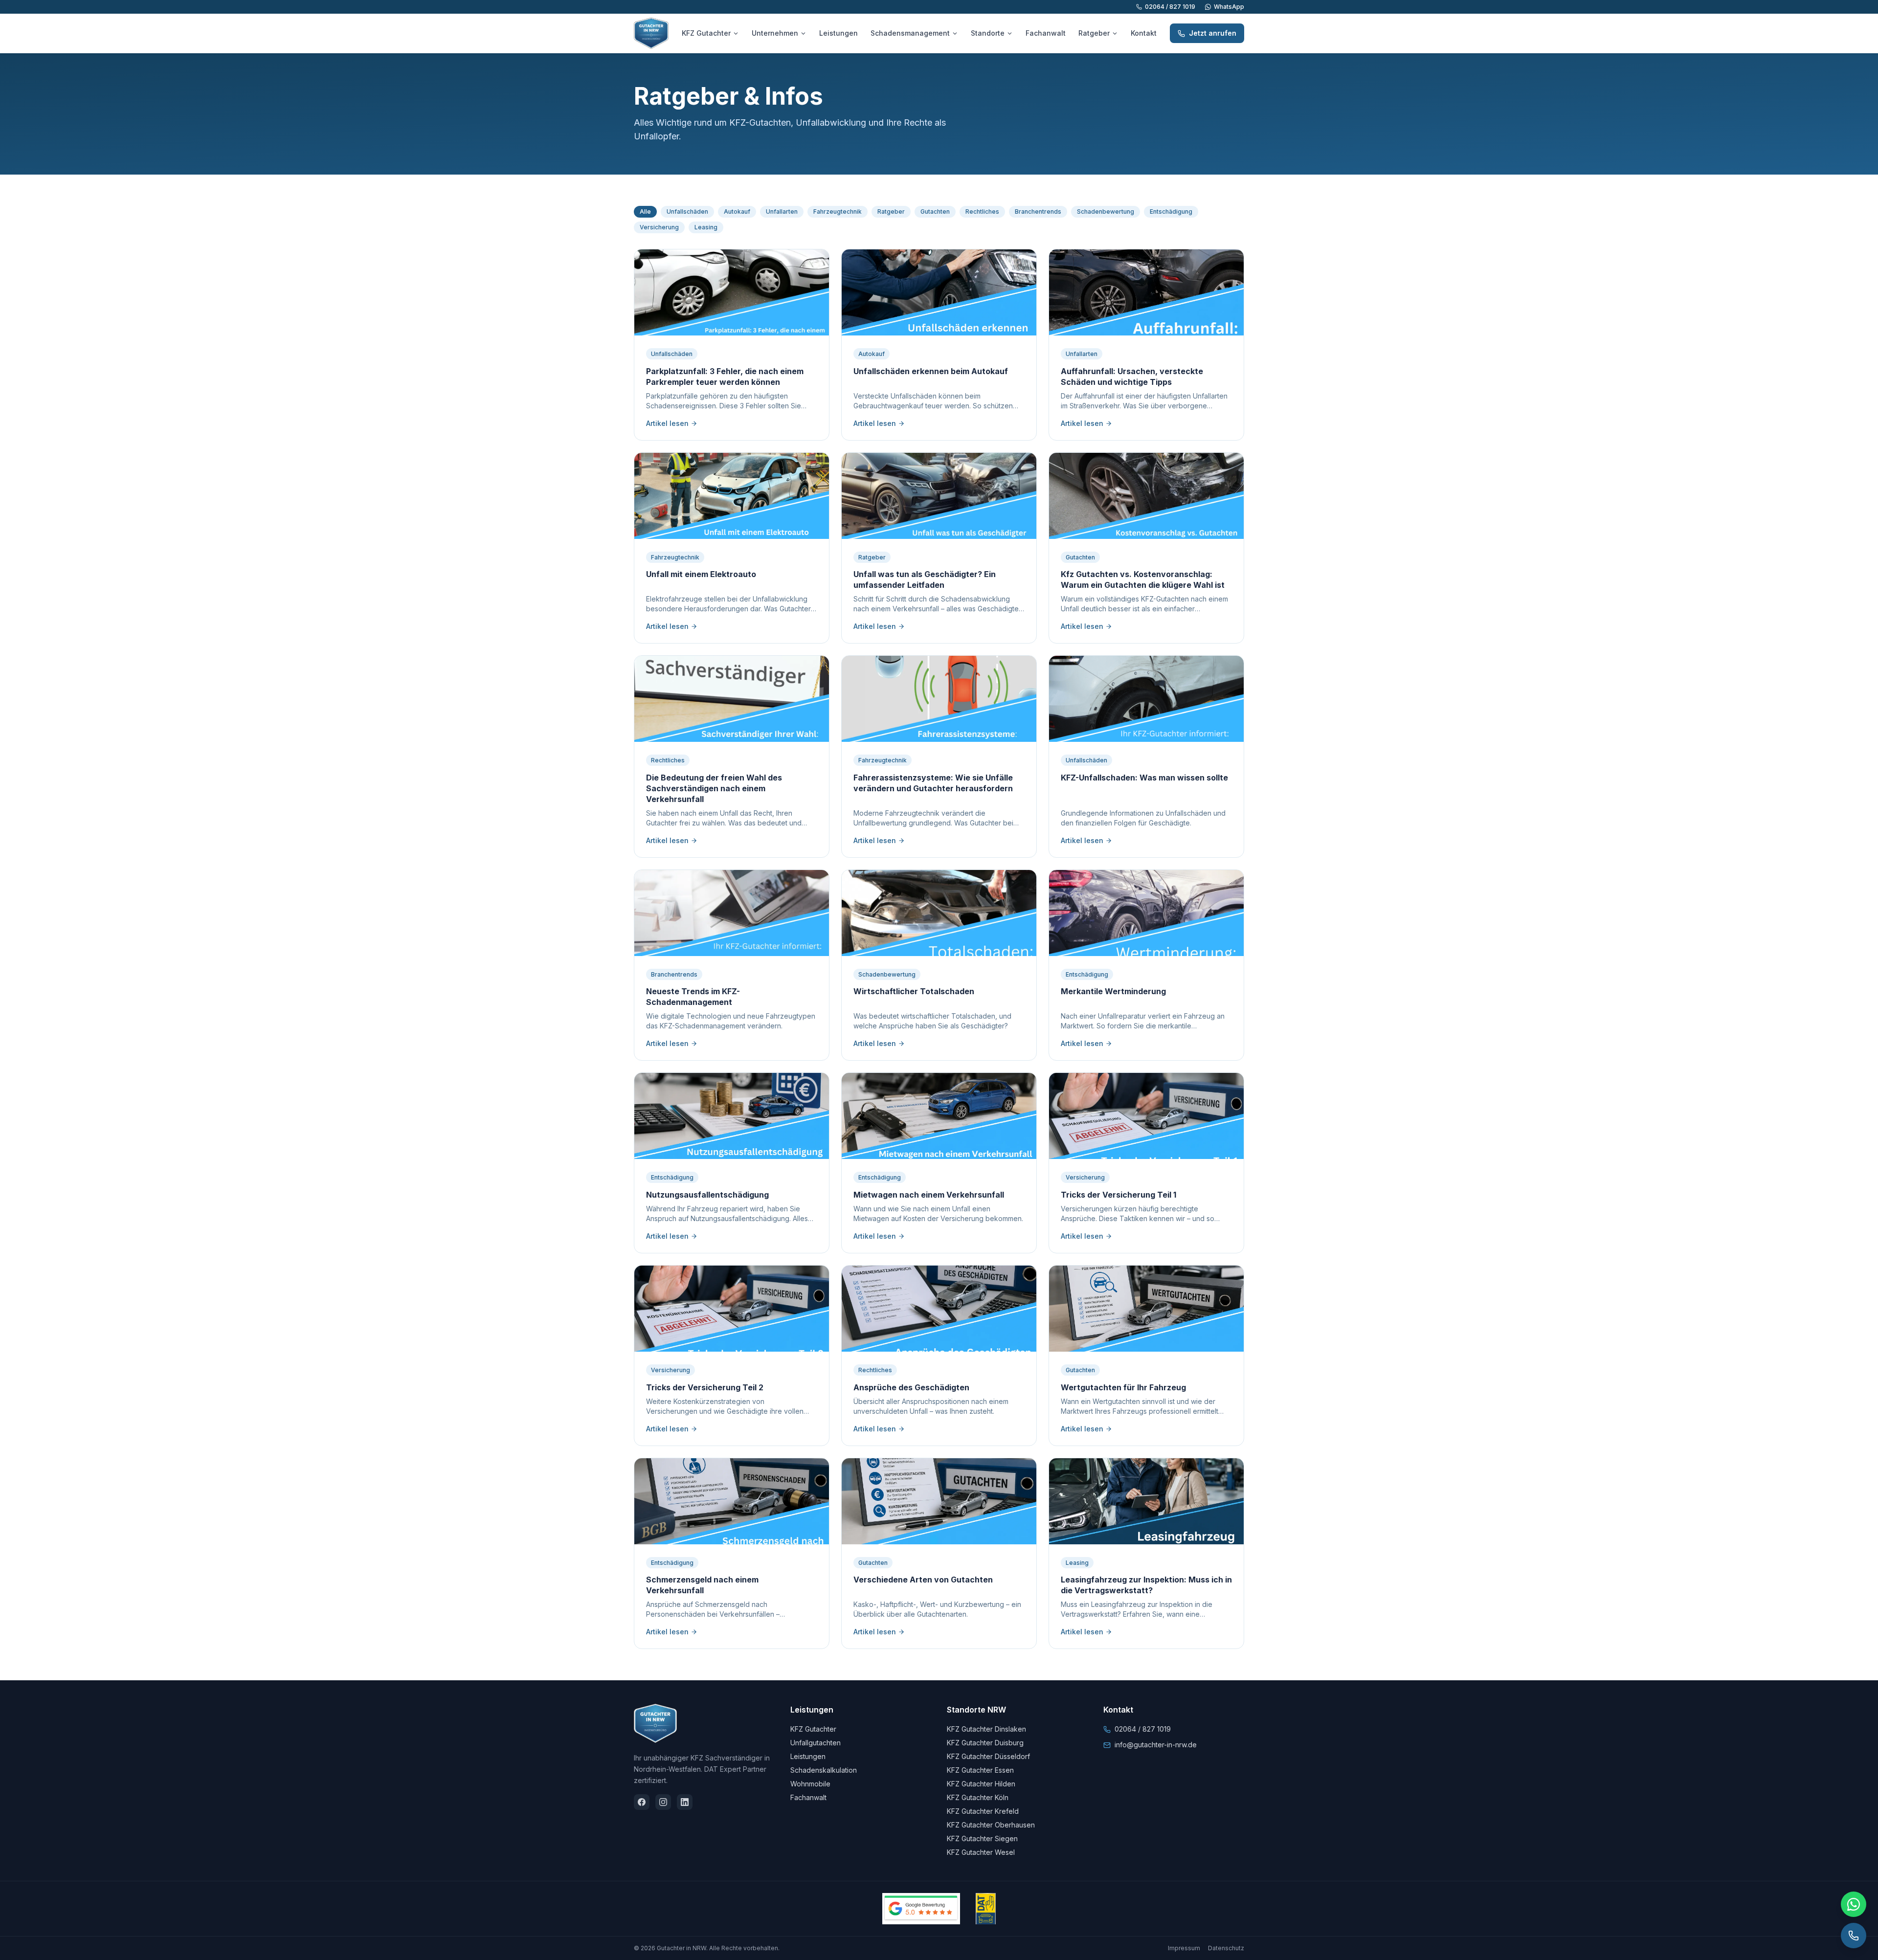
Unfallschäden (687, 212)
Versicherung (659, 227)
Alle (645, 212)
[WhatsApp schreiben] (1854, 1904)
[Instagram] (663, 1802)
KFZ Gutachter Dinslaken (986, 1729)
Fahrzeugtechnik (838, 212)
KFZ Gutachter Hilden (981, 1784)
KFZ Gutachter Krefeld (983, 1811)
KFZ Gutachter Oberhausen (991, 1825)
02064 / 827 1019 (1170, 7)
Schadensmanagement (910, 33)
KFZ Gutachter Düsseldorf (988, 1756)
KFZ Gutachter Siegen (982, 1838)
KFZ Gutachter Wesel (981, 1852)
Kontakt (1144, 33)
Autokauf (737, 212)
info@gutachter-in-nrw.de (1156, 1745)
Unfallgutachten (816, 1743)
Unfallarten (782, 212)
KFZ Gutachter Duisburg (985, 1743)
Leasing (706, 227)
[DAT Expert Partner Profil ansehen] (986, 1909)
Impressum (1184, 1948)
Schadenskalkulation (824, 1770)
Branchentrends (1038, 212)
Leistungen (838, 33)
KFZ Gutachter (706, 33)
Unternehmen (775, 33)
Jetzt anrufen (1213, 33)
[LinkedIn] (685, 1802)
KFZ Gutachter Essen (980, 1770)
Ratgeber (1094, 33)
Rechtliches (982, 212)
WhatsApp (1229, 7)
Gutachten (935, 212)
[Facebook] (642, 1802)
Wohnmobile (810, 1784)
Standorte (988, 33)
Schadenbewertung (1106, 212)
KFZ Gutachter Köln (978, 1797)
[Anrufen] (1854, 1936)
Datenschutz (1226, 1948)
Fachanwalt (1046, 33)
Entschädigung (1171, 212)
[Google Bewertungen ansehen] (921, 1909)
